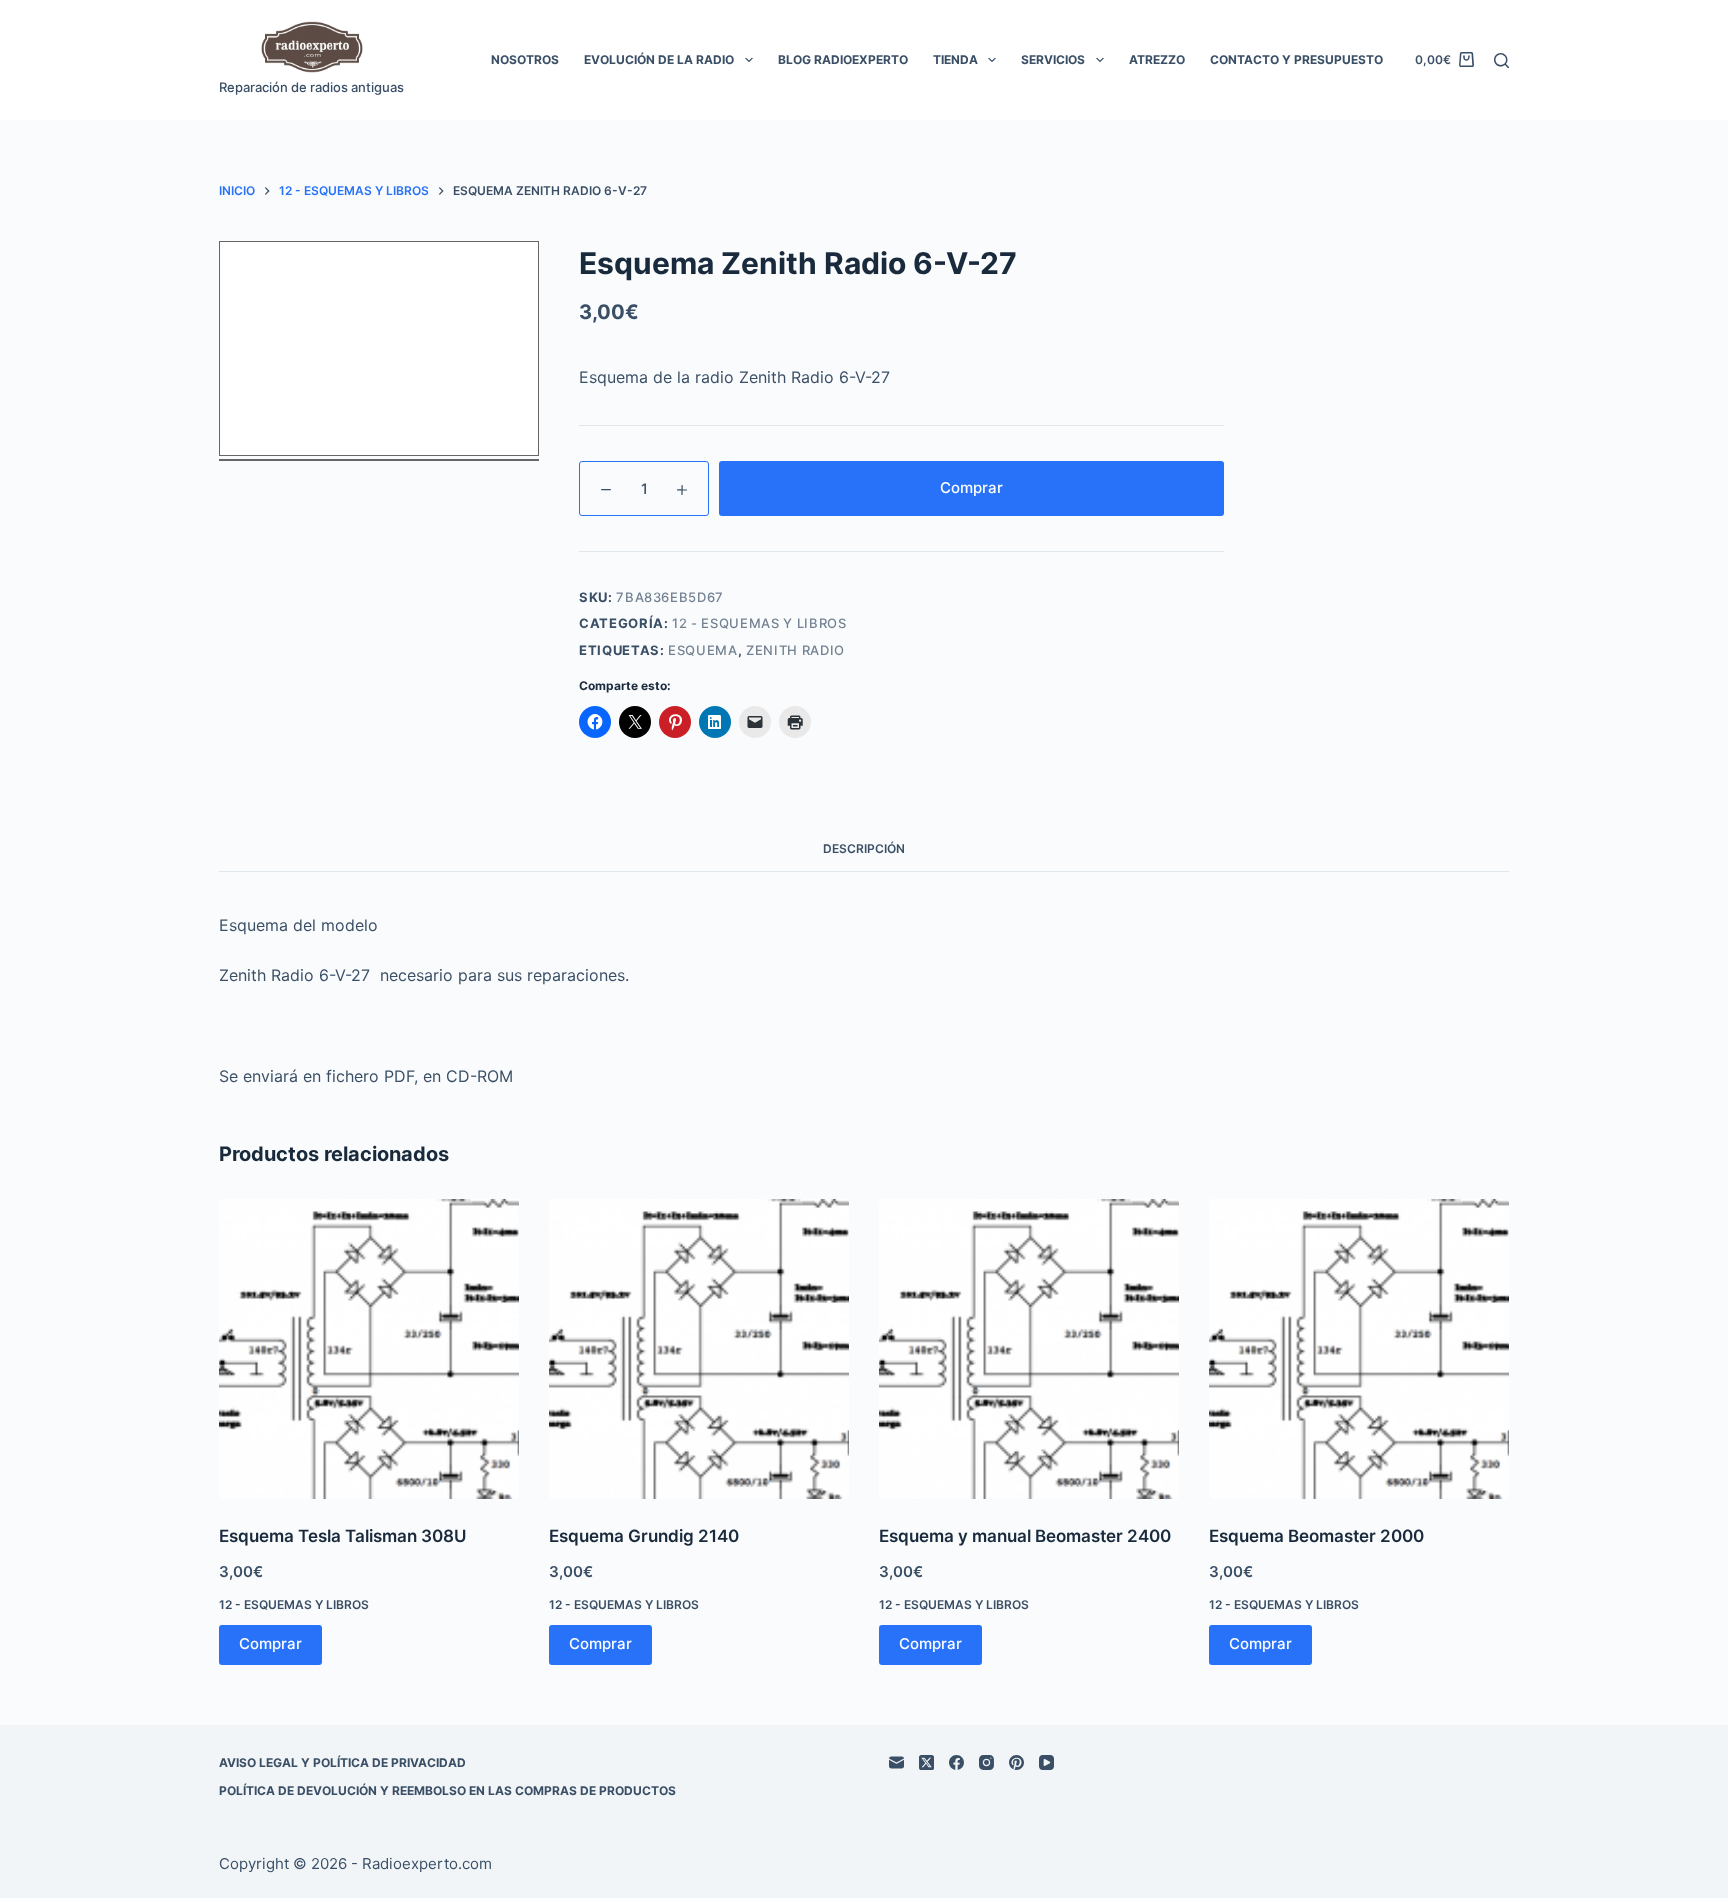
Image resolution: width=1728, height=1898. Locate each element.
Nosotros (525, 59)
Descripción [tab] (864, 848)
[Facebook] (956, 1762)
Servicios (1053, 59)
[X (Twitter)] (926, 1762)
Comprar (971, 487)
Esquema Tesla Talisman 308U (342, 1536)
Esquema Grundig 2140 (644, 1536)
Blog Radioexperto (843, 59)
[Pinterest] (1016, 1762)
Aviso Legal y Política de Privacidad (342, 1762)
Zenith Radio (795, 650)
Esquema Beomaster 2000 (1316, 1536)
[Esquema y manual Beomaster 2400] (1029, 1349)
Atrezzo (1157, 59)
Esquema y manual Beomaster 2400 (1025, 1536)
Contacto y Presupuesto (1296, 59)
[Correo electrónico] (896, 1762)
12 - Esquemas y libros (759, 623)
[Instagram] (986, 1762)
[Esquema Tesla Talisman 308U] (369, 1349)
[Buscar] (1501, 60)
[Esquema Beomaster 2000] (1359, 1349)
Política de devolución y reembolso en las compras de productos (447, 1790)
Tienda (955, 59)
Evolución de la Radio (659, 59)
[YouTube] (1046, 1762)
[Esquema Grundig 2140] (699, 1349)
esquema (703, 650)
